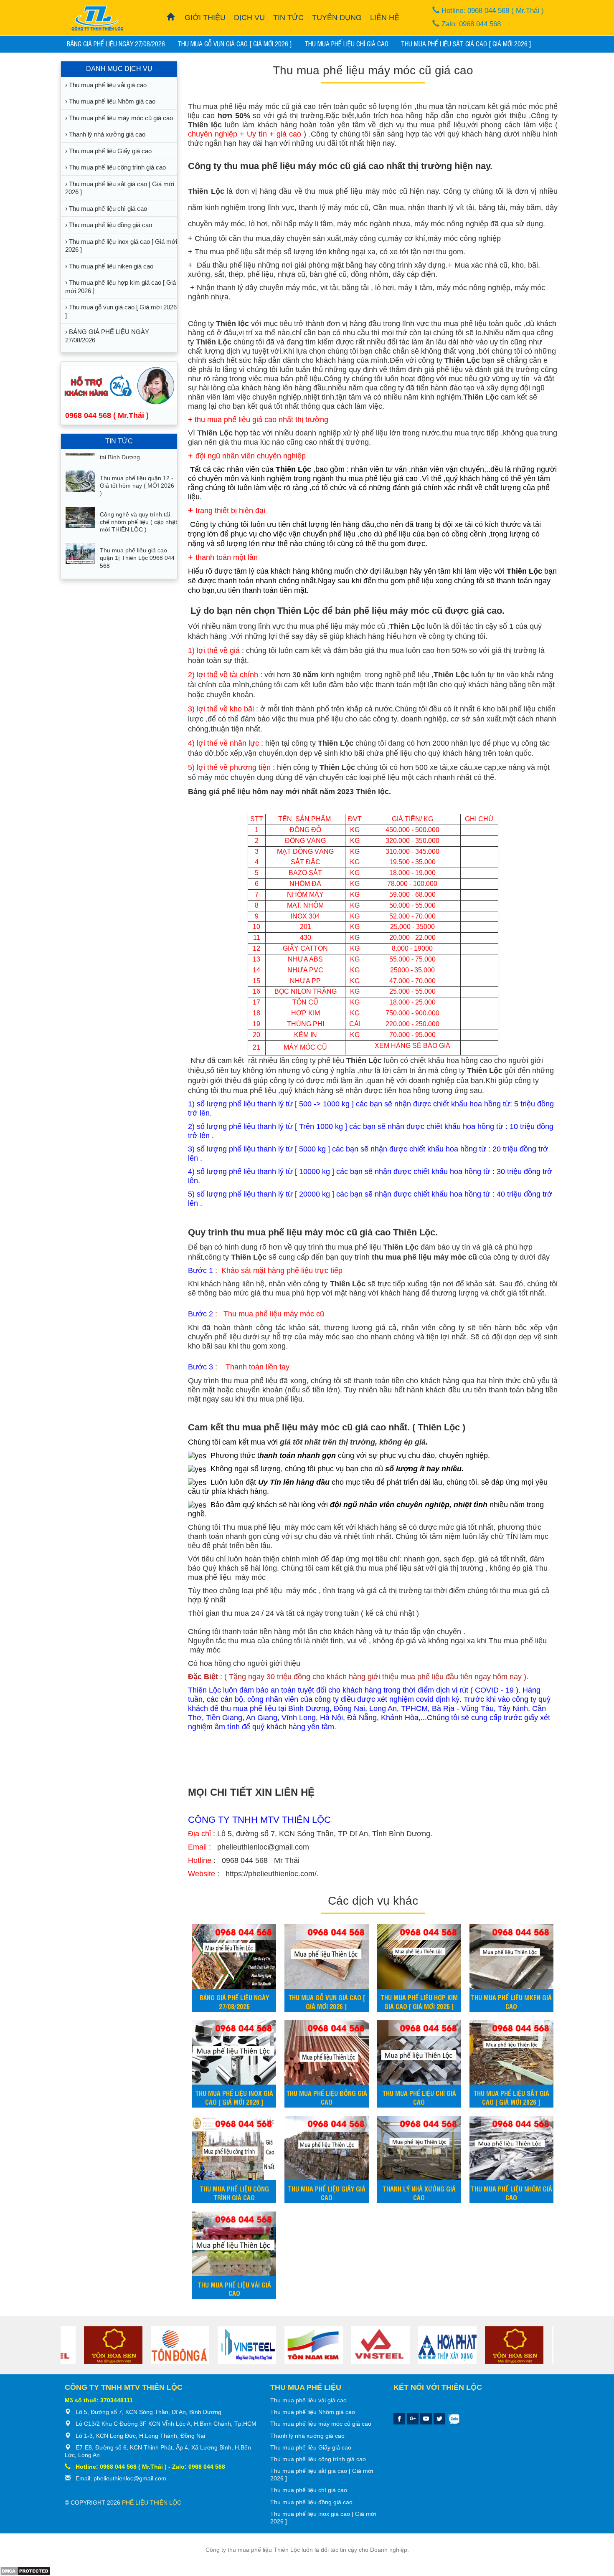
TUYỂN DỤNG (337, 18)
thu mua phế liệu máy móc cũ (356, 191)
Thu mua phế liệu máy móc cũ (239, 106)
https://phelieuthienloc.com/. (271, 1874)
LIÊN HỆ (385, 18)
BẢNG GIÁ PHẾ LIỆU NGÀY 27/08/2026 (116, 43)
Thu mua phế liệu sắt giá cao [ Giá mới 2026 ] (466, 43)
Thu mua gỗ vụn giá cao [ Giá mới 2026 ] (235, 43)
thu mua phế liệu (458, 324)
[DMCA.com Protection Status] (25, 2571)
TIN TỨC (288, 18)
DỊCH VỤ (249, 18)
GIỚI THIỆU (205, 18)
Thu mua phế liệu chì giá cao (346, 43)
